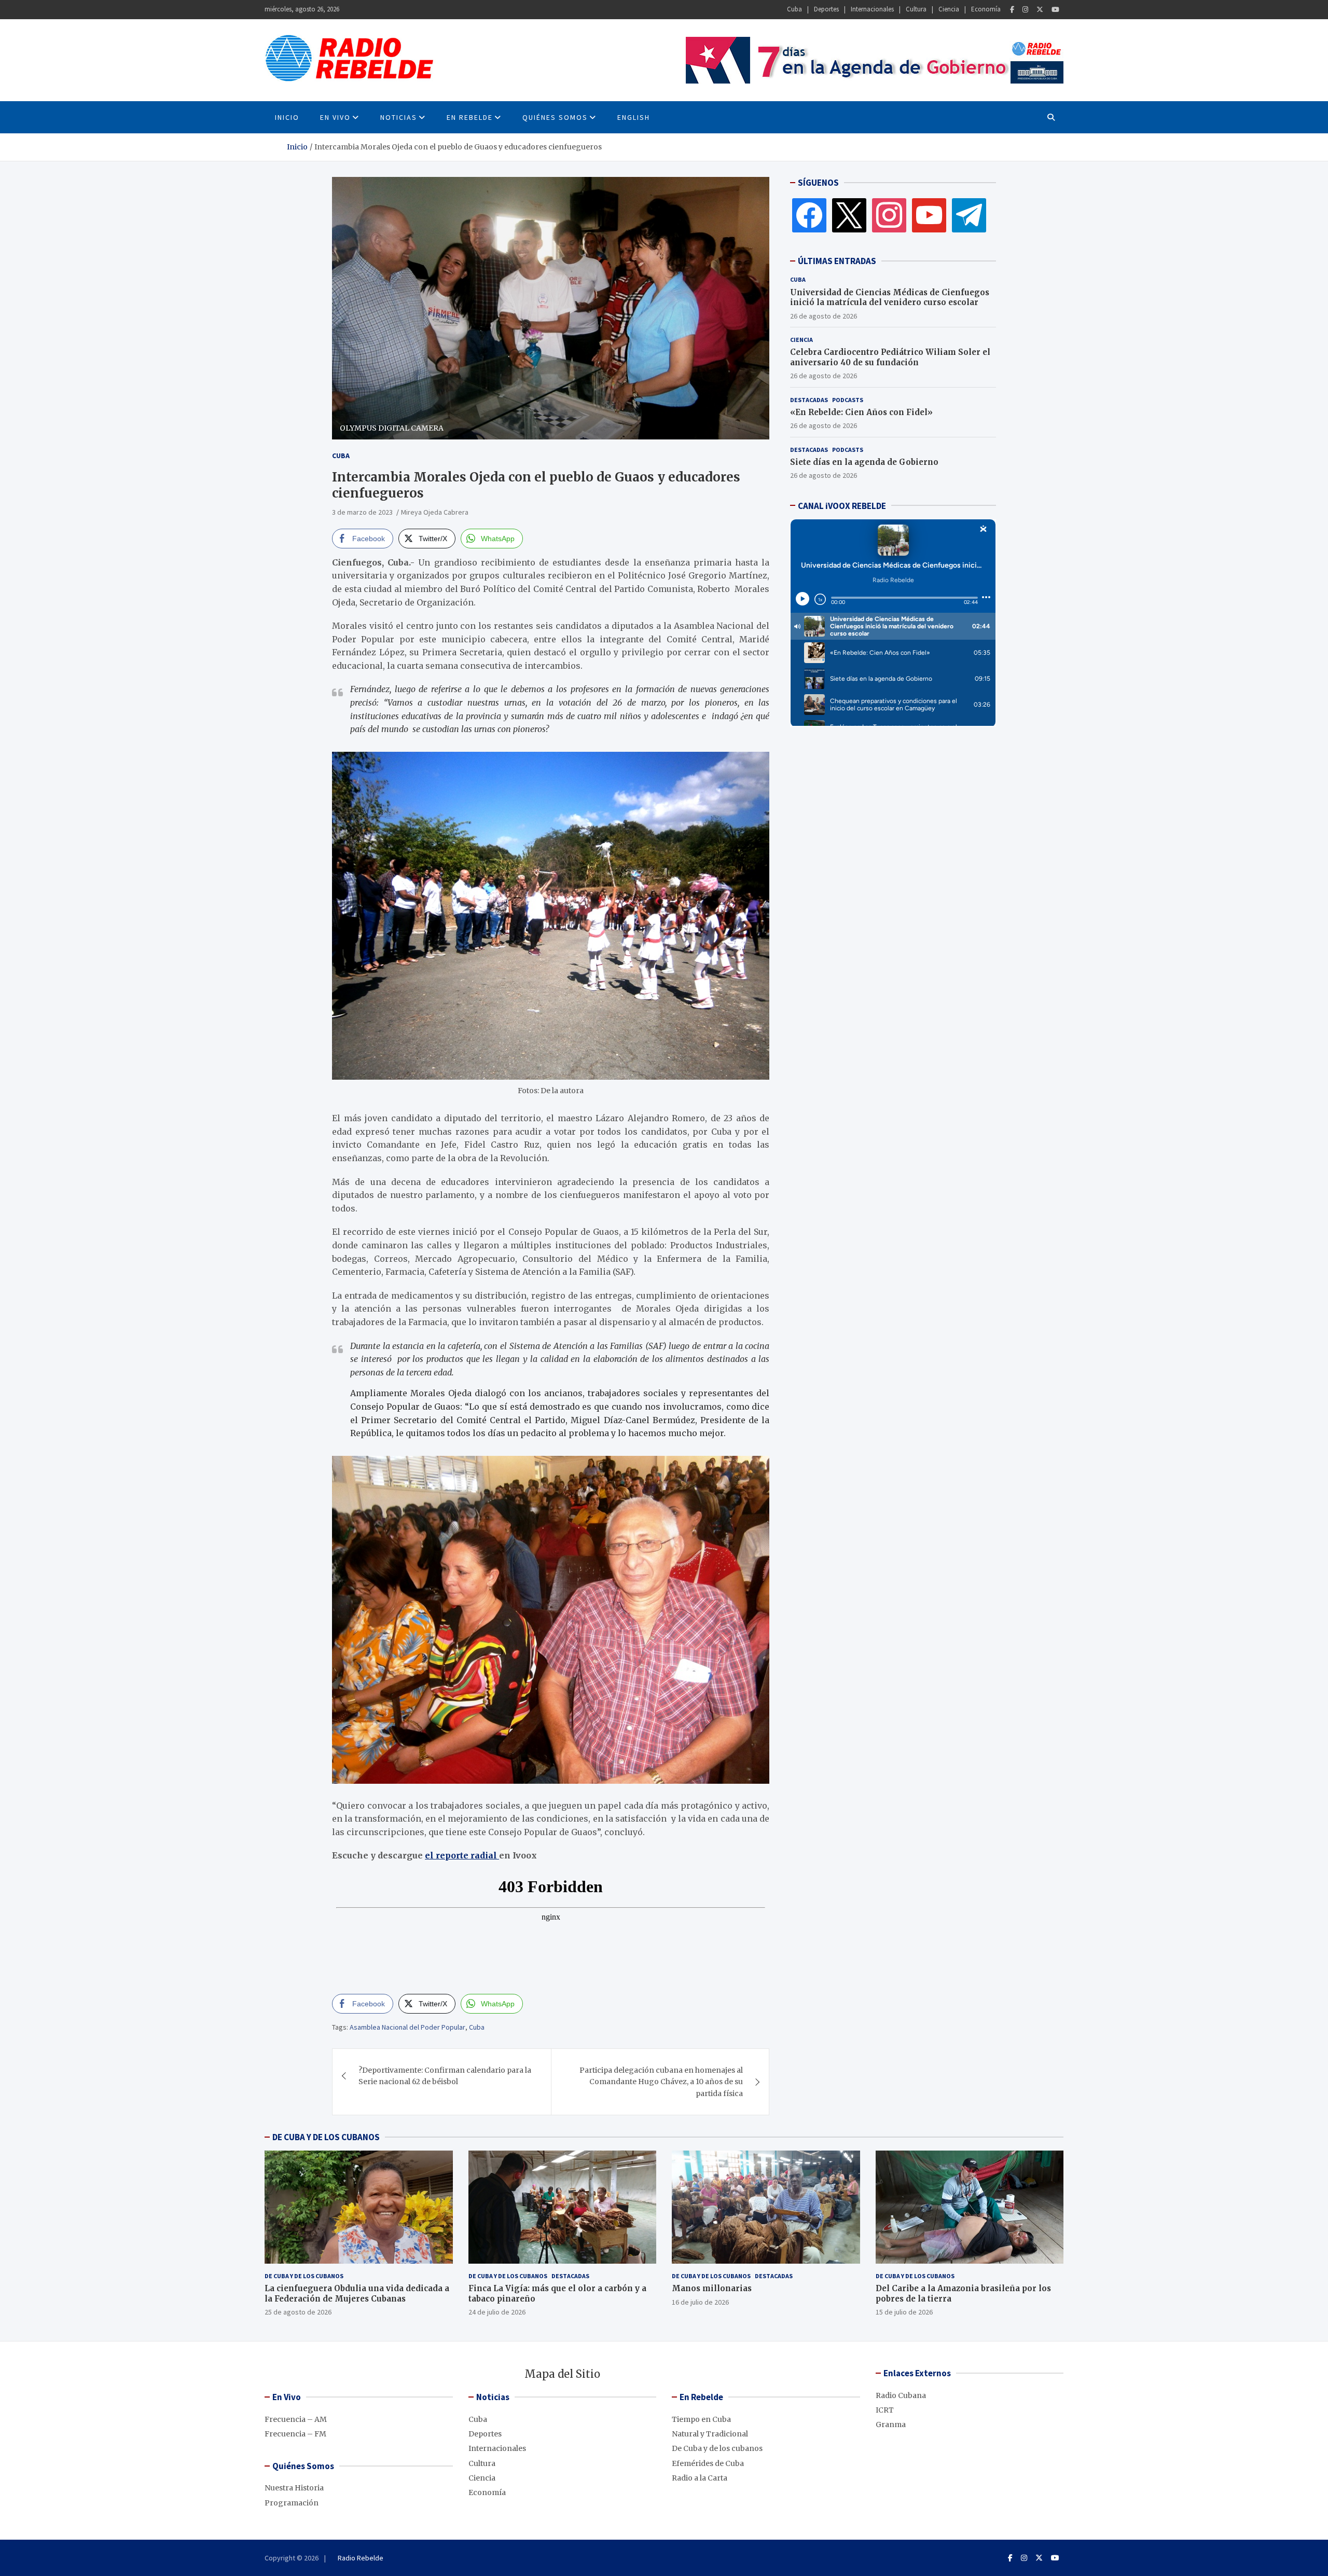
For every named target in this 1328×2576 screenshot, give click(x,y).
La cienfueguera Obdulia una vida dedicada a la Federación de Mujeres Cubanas (357, 2293)
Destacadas (809, 399)
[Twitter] (1040, 10)
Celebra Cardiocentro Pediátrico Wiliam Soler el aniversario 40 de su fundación (890, 357)
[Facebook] (1012, 10)
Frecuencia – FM (295, 2434)
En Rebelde (470, 117)
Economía (986, 9)
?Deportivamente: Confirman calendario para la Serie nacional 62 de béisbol (445, 2076)
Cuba (794, 9)
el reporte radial (462, 1855)
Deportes (826, 9)
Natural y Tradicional (710, 2434)
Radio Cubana (901, 2395)
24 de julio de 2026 (497, 2312)
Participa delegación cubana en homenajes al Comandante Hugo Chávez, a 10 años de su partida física (661, 2082)
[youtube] (929, 215)
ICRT (885, 2410)
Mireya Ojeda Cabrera (435, 512)
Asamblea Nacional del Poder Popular (407, 2027)
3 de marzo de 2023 (362, 512)
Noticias (399, 117)
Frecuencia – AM (296, 2419)
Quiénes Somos (555, 117)
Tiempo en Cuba (701, 2419)
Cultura (916, 9)
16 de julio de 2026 (700, 2302)
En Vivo (335, 117)
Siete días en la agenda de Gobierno (864, 462)
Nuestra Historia (294, 2488)
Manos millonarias (712, 2288)
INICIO (287, 117)
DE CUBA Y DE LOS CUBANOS (326, 2137)
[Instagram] (1025, 10)
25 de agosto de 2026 (298, 2312)
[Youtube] (1055, 10)
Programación (292, 2503)
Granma (891, 2425)
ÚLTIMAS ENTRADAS (837, 261)
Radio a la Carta (700, 2478)
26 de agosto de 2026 (824, 315)
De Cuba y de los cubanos (304, 2276)
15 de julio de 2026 (904, 2312)
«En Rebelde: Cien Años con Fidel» (861, 412)
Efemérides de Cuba (708, 2463)
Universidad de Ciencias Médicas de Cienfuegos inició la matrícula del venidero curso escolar (890, 297)
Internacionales (872, 9)
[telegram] (969, 215)
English (634, 117)
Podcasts (848, 399)
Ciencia (949, 9)
